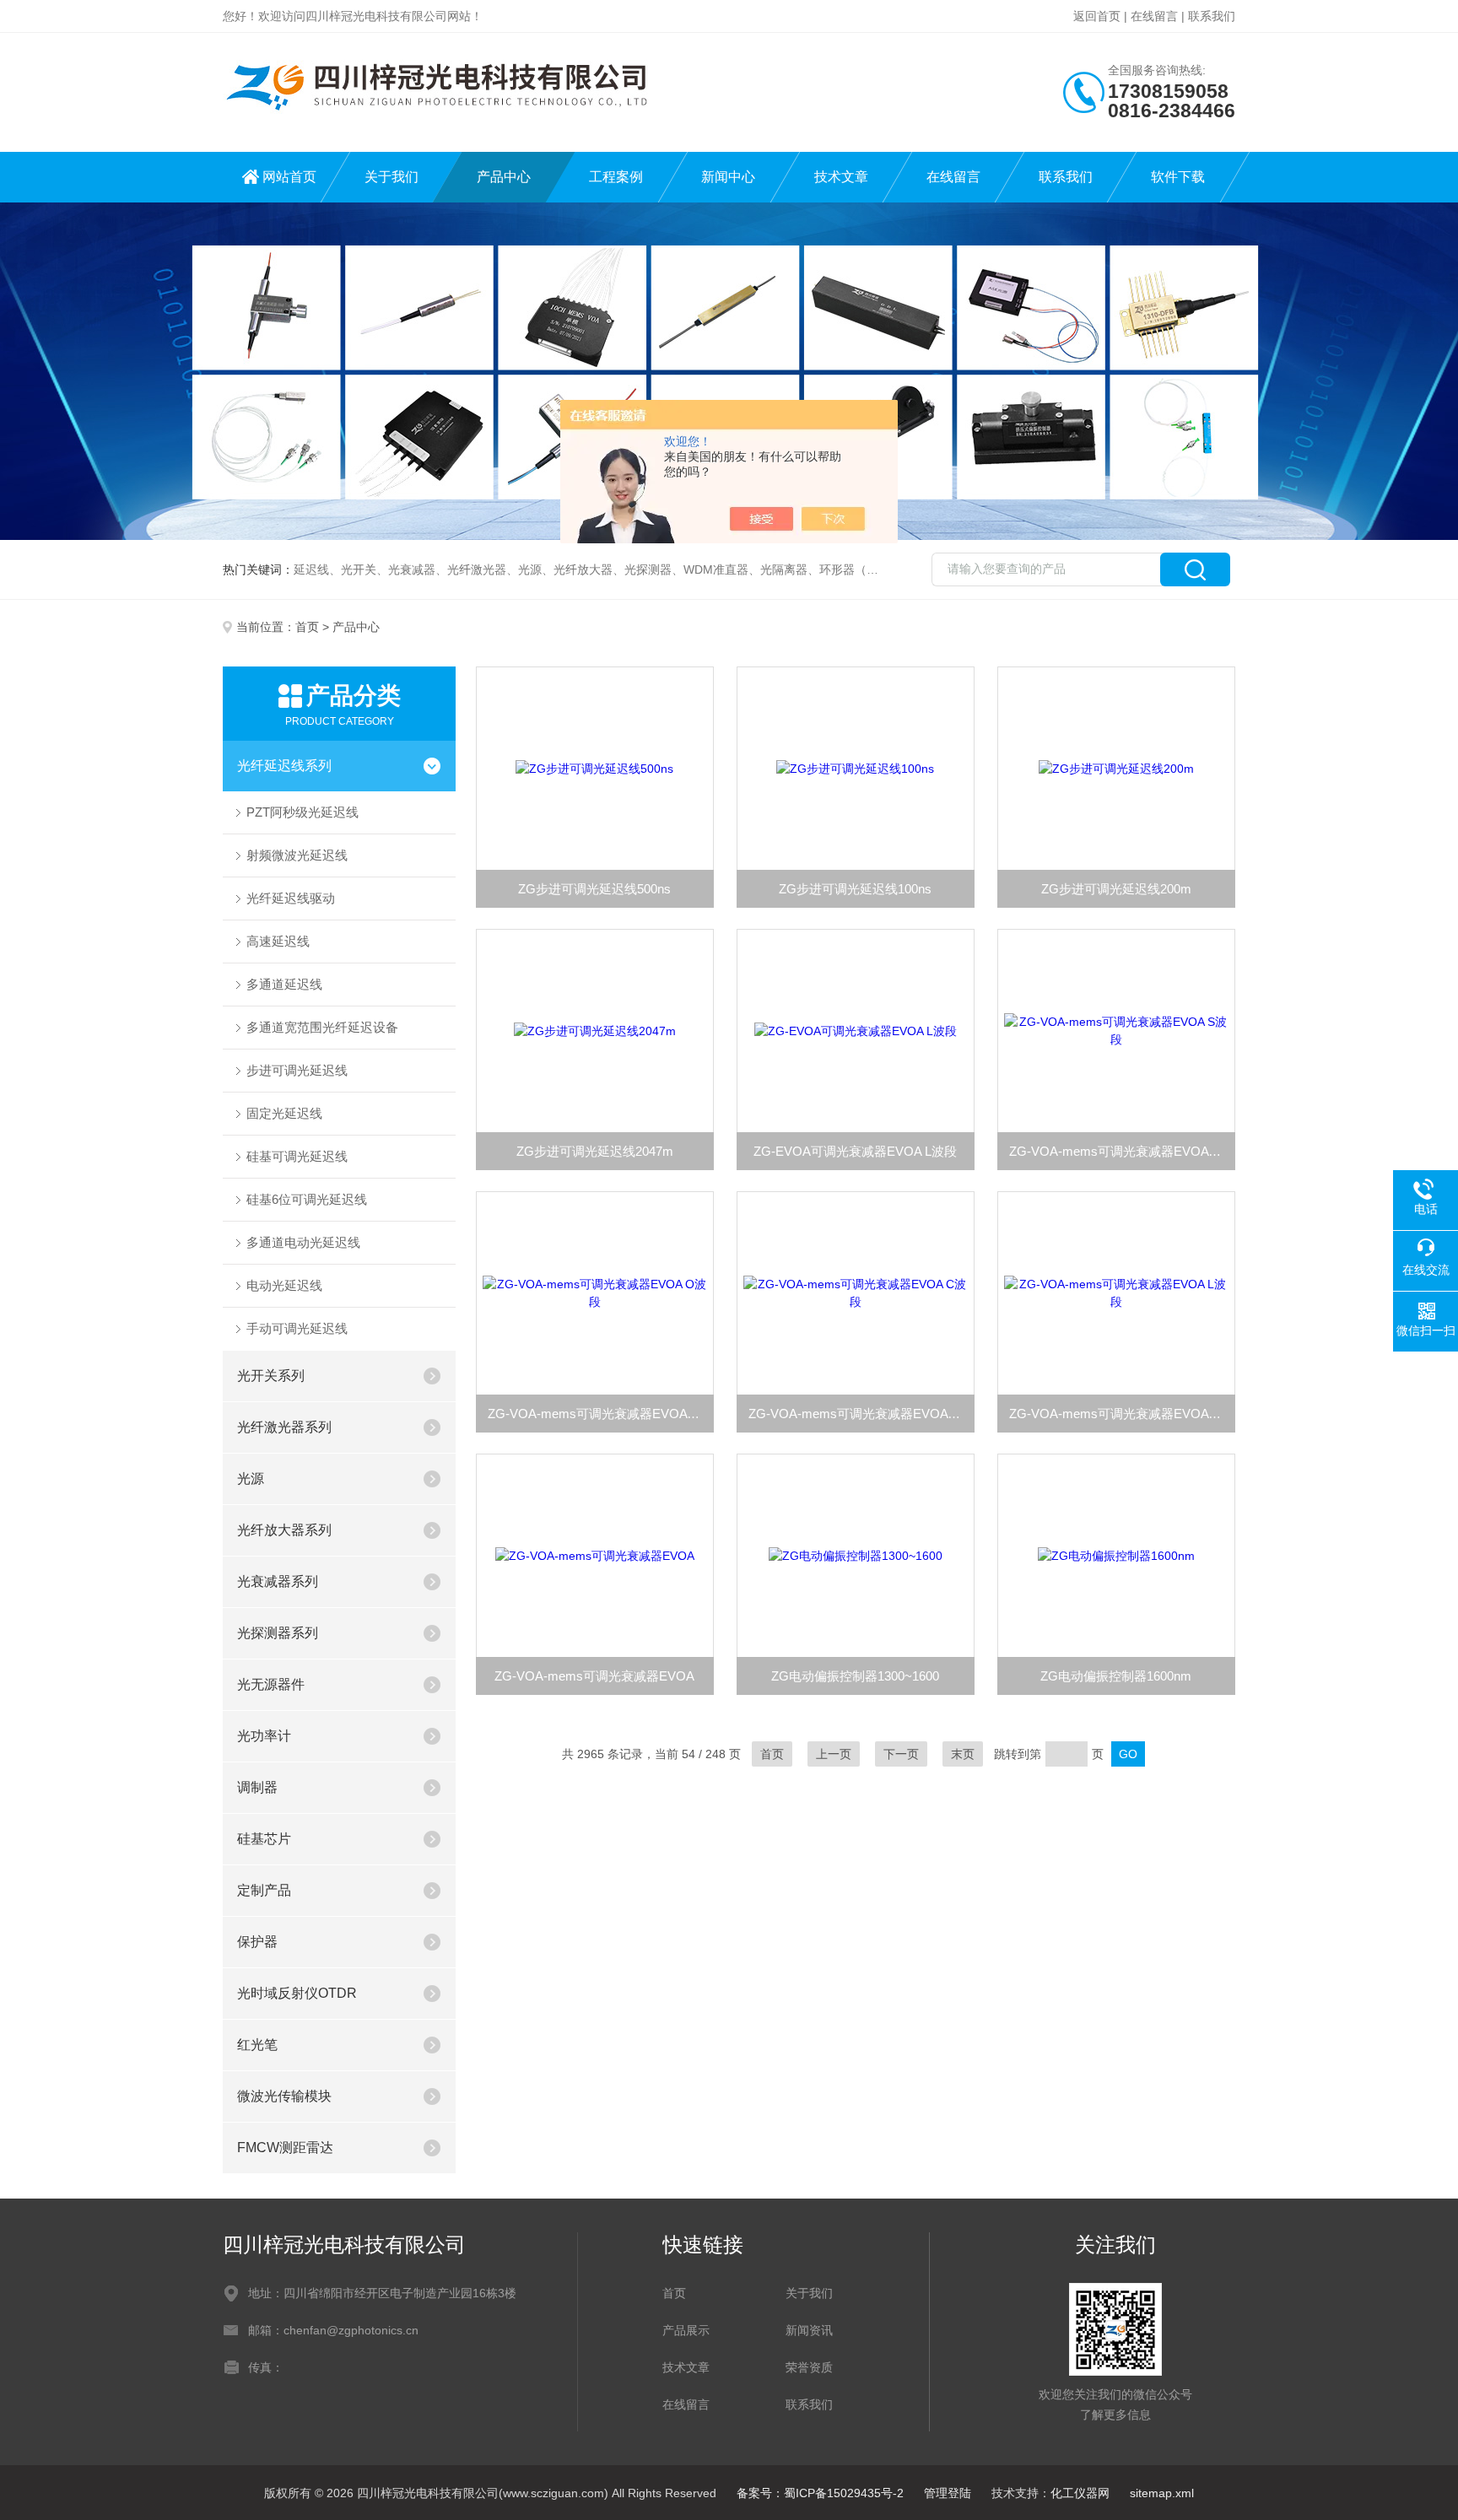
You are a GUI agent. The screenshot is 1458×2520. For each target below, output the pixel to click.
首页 (307, 627)
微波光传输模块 (284, 2096)
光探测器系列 (278, 1633)
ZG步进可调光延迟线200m (1116, 889)
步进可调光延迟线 (297, 1070)
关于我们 (391, 177)
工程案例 (616, 177)
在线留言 (1154, 16)
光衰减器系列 (278, 1581)
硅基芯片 (264, 1839)
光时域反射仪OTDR (297, 1993)
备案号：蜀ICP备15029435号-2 (820, 2493)
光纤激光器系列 (284, 1427)
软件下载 (1178, 177)
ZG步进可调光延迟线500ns (594, 889)
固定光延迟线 (284, 1113)
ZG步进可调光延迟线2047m (595, 1151)
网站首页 (289, 177)
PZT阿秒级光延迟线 (302, 812)
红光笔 (257, 2045)
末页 (963, 1754)
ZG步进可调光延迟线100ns (855, 889)
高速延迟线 (278, 941)
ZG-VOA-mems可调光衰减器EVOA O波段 (601, 1414)
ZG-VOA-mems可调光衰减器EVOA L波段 (1122, 1414)
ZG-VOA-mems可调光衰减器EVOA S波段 (1122, 1151)
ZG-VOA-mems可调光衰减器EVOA (594, 1676)
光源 (251, 1479)
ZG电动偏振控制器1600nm (1116, 1676)
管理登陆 (948, 2493)
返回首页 (1097, 16)
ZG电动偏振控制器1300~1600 (855, 1676)
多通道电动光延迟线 (303, 1242)
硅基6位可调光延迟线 (307, 1199)
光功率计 (264, 1736)
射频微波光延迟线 (297, 855)
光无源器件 (271, 1684)
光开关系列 (271, 1376)
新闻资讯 (809, 2330)
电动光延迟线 (284, 1285)
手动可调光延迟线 (297, 1328)
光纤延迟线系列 (284, 766)
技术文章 (841, 177)
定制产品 (264, 1890)
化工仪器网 (1080, 2493)
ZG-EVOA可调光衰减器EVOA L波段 (855, 1151)
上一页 (834, 1754)
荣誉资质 (809, 2367)
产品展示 (686, 2330)
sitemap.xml (1162, 2493)
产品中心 (504, 177)
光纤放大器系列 (284, 1530)
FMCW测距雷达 (285, 2148)
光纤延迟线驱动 (291, 898)
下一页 (901, 1754)
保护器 (257, 1942)
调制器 (257, 1787)
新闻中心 (728, 177)
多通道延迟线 (284, 984)
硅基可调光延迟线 (297, 1156)
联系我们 (1212, 16)
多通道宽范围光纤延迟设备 (322, 1027)
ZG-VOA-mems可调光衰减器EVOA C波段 (861, 1414)
